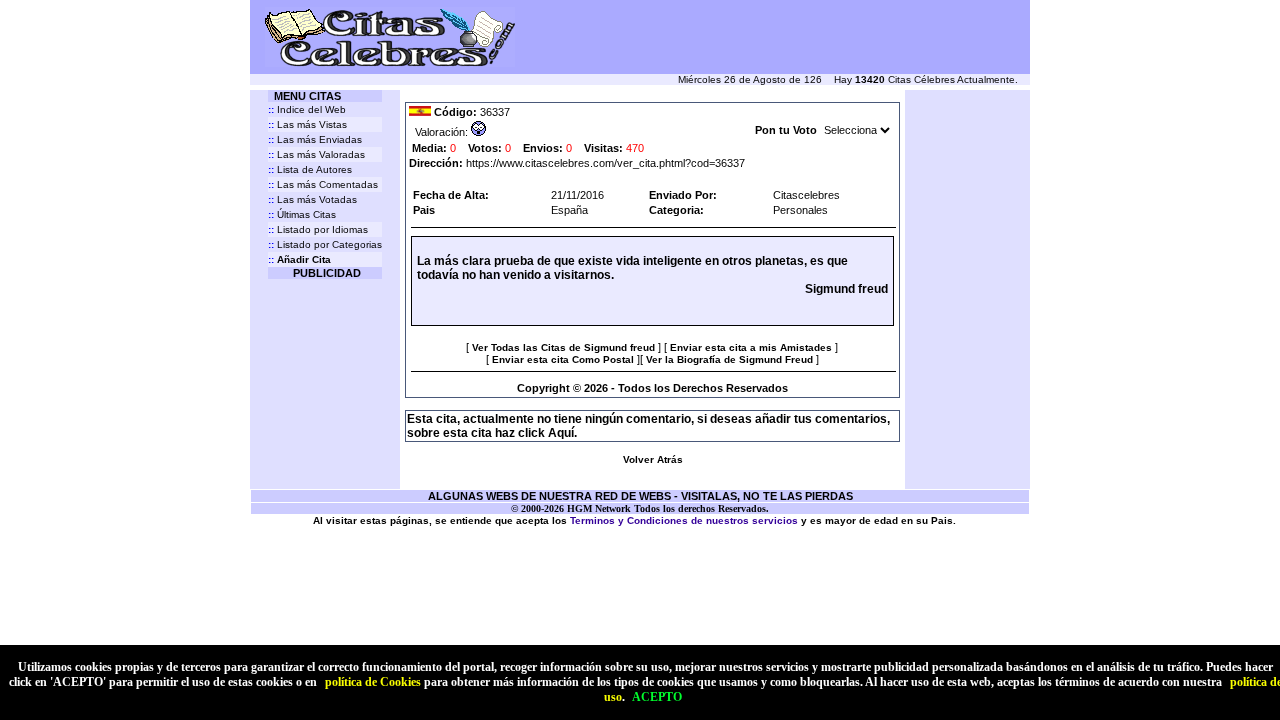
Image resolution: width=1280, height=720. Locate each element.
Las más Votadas (312, 199)
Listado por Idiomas (318, 229)
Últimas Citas (302, 214)
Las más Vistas (307, 124)
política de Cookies (373, 682)
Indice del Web (307, 109)
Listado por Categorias (325, 244)
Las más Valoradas (316, 154)
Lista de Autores (310, 169)
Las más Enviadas (315, 139)
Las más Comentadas (323, 184)
